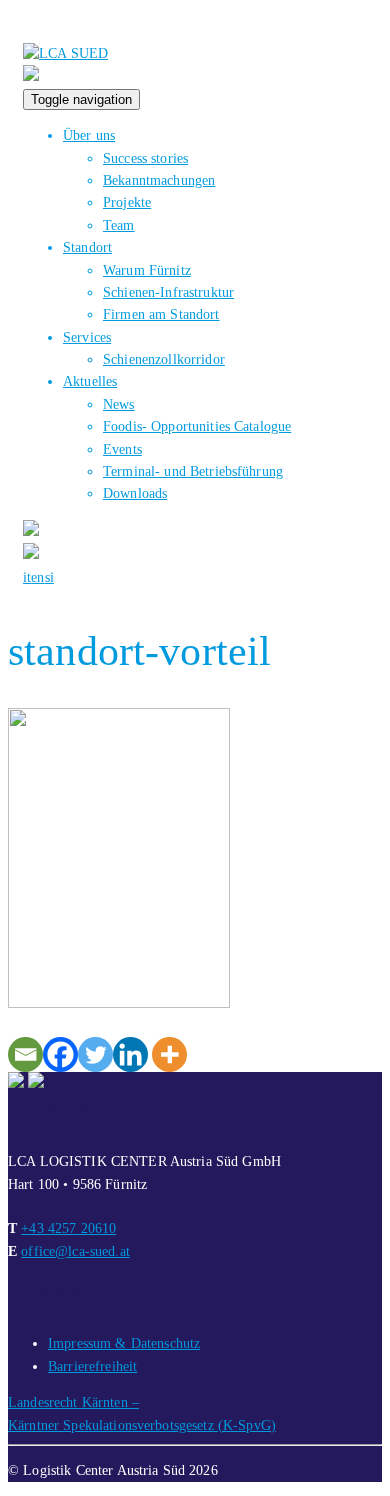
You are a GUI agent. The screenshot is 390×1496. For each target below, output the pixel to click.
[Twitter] (95, 1054)
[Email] (25, 1054)
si (49, 577)
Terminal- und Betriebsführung (193, 471)
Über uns (89, 135)
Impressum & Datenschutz (124, 1343)
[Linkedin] (130, 1054)
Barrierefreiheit (92, 1366)
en (37, 577)
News (119, 404)
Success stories (145, 158)
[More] (169, 1054)
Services (87, 337)
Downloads (135, 493)
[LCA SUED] (65, 53)
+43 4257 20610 (68, 1228)
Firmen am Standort (161, 314)
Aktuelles (90, 381)
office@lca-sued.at (75, 1251)
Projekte (127, 202)
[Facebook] (60, 1054)
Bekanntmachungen (159, 180)
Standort (87, 247)
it (27, 577)
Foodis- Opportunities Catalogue (197, 426)
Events (122, 449)
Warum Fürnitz (147, 270)
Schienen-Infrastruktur (168, 292)
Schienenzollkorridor (164, 359)
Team (119, 225)
